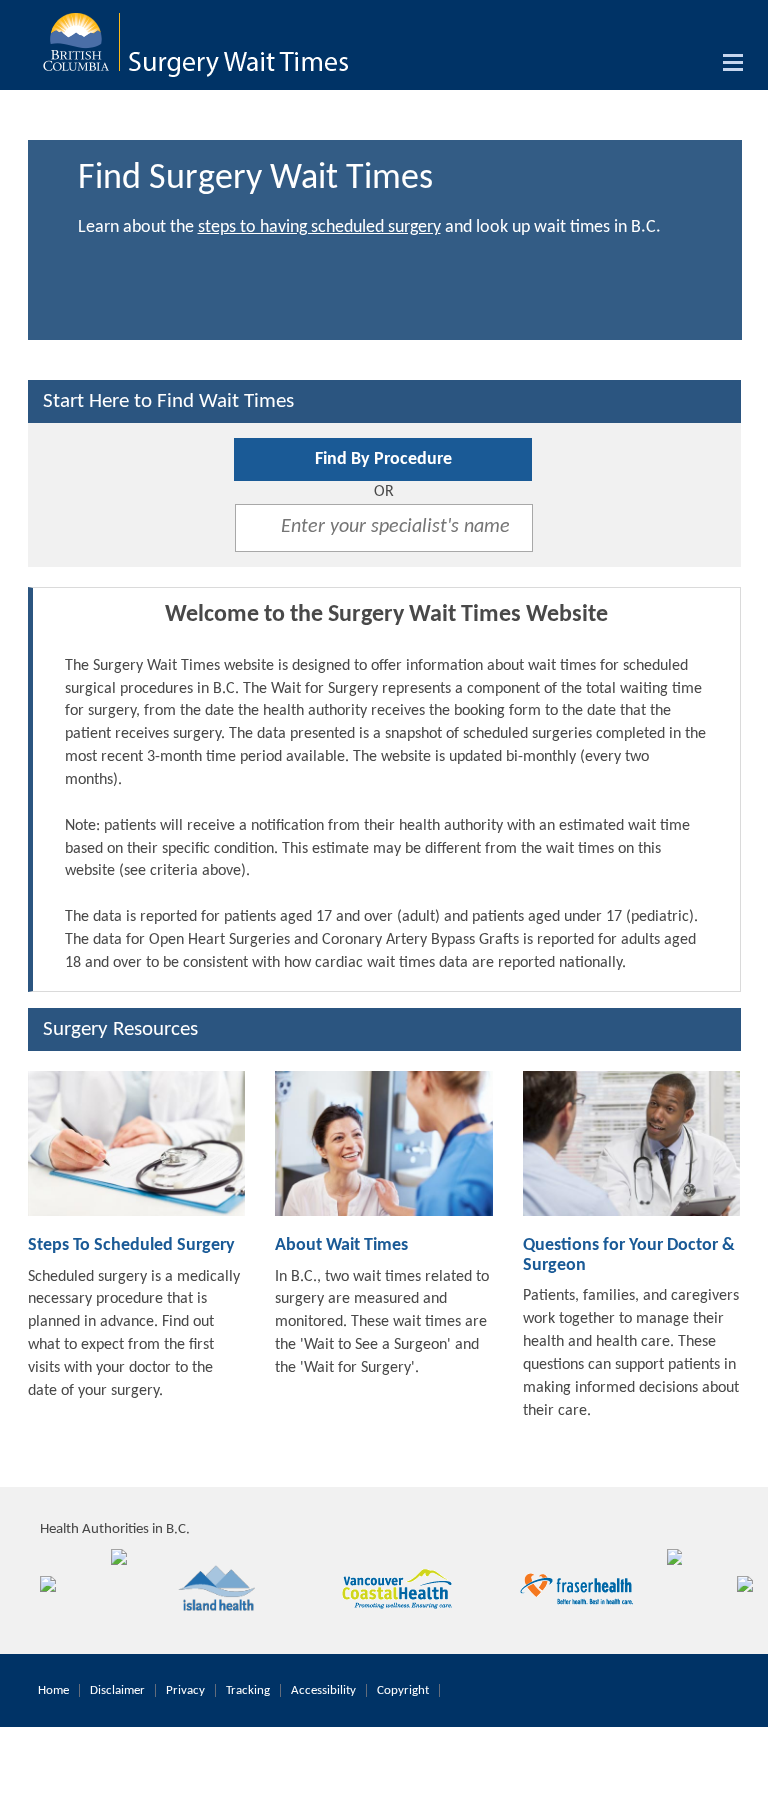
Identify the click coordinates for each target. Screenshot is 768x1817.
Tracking (248, 1690)
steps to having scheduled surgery (319, 227)
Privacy (185, 1690)
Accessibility (323, 1690)
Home (53, 1690)
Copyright (403, 1690)
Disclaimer (117, 1690)
